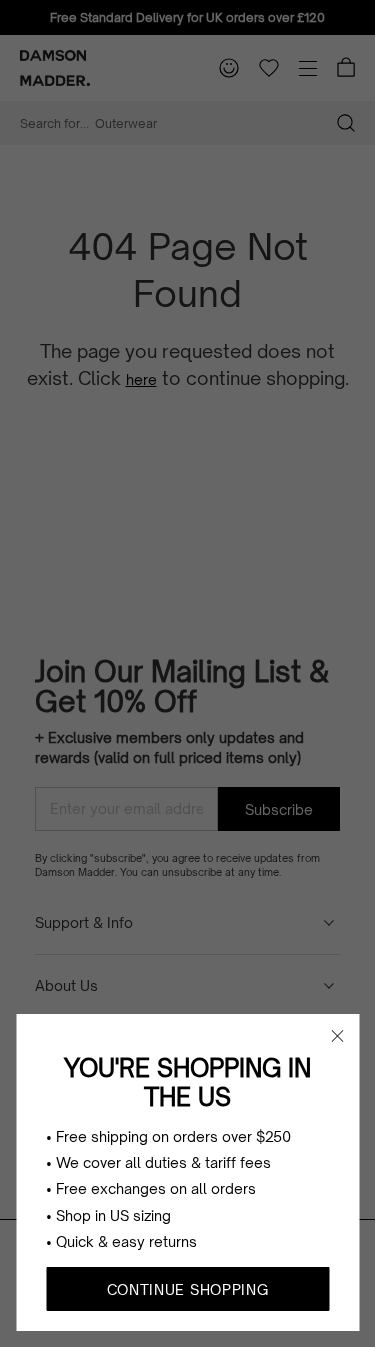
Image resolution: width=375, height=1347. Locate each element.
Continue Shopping (188, 1289)
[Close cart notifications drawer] (337, 1036)
